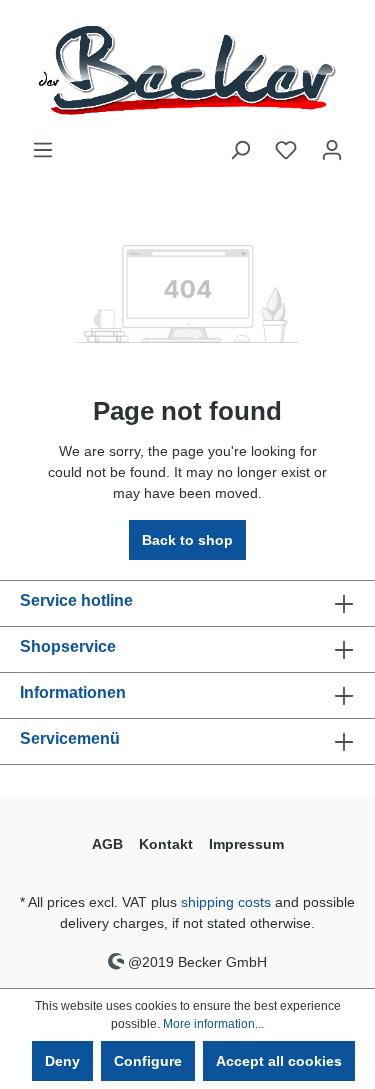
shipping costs (226, 902)
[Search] (240, 150)
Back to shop (187, 540)
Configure (148, 1061)
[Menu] (43, 150)
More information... (213, 1024)
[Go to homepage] (187, 69)
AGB (107, 844)
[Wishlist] (286, 150)
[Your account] (332, 150)
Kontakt (166, 844)
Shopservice (68, 646)
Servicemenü (70, 738)
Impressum (246, 844)
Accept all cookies (279, 1061)
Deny (62, 1061)
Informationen (73, 692)
